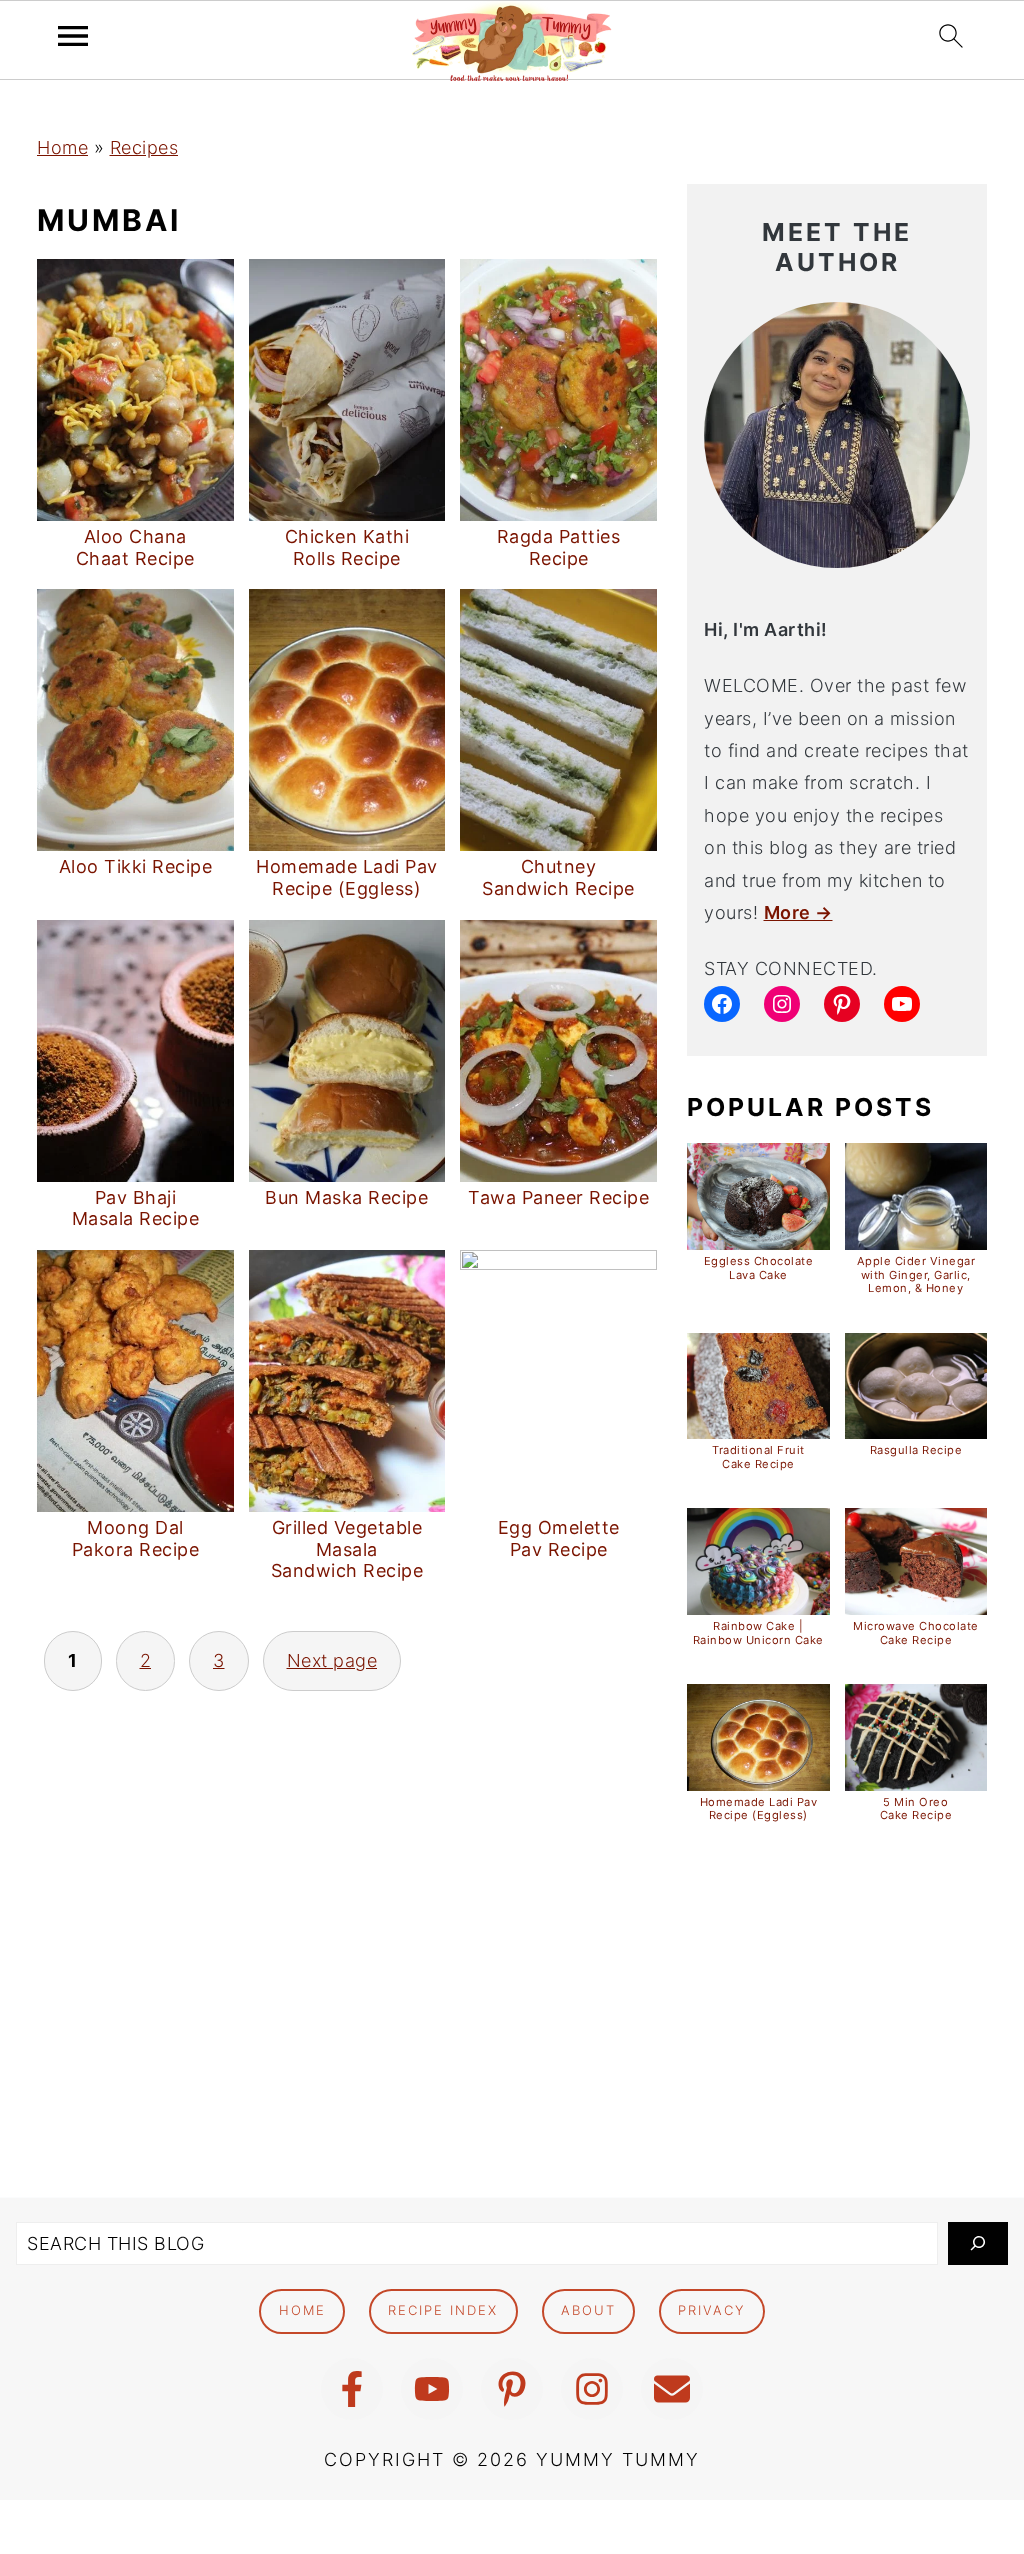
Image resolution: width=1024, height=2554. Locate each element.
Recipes (144, 147)
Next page (332, 1660)
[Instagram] (592, 2389)
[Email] (672, 2389)
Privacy (711, 2310)
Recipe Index (443, 2310)
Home (62, 147)
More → (798, 912)
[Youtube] (432, 2389)
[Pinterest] (512, 2389)
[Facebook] (352, 2389)
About (588, 2310)
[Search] (978, 2243)
